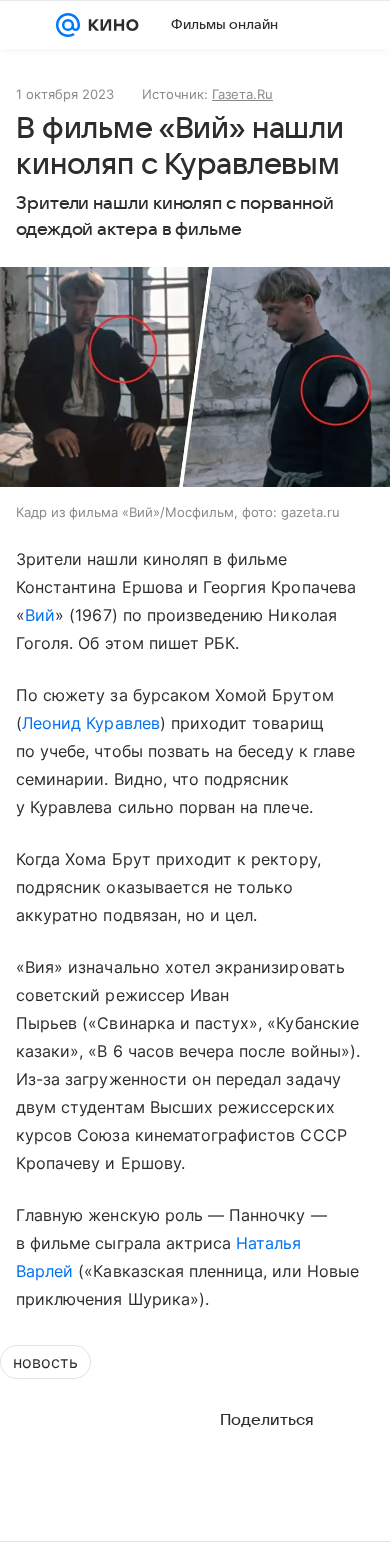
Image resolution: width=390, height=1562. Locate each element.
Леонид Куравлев (91, 723)
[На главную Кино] (109, 25)
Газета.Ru (242, 94)
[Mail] (68, 25)
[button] (195, 379)
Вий (40, 615)
